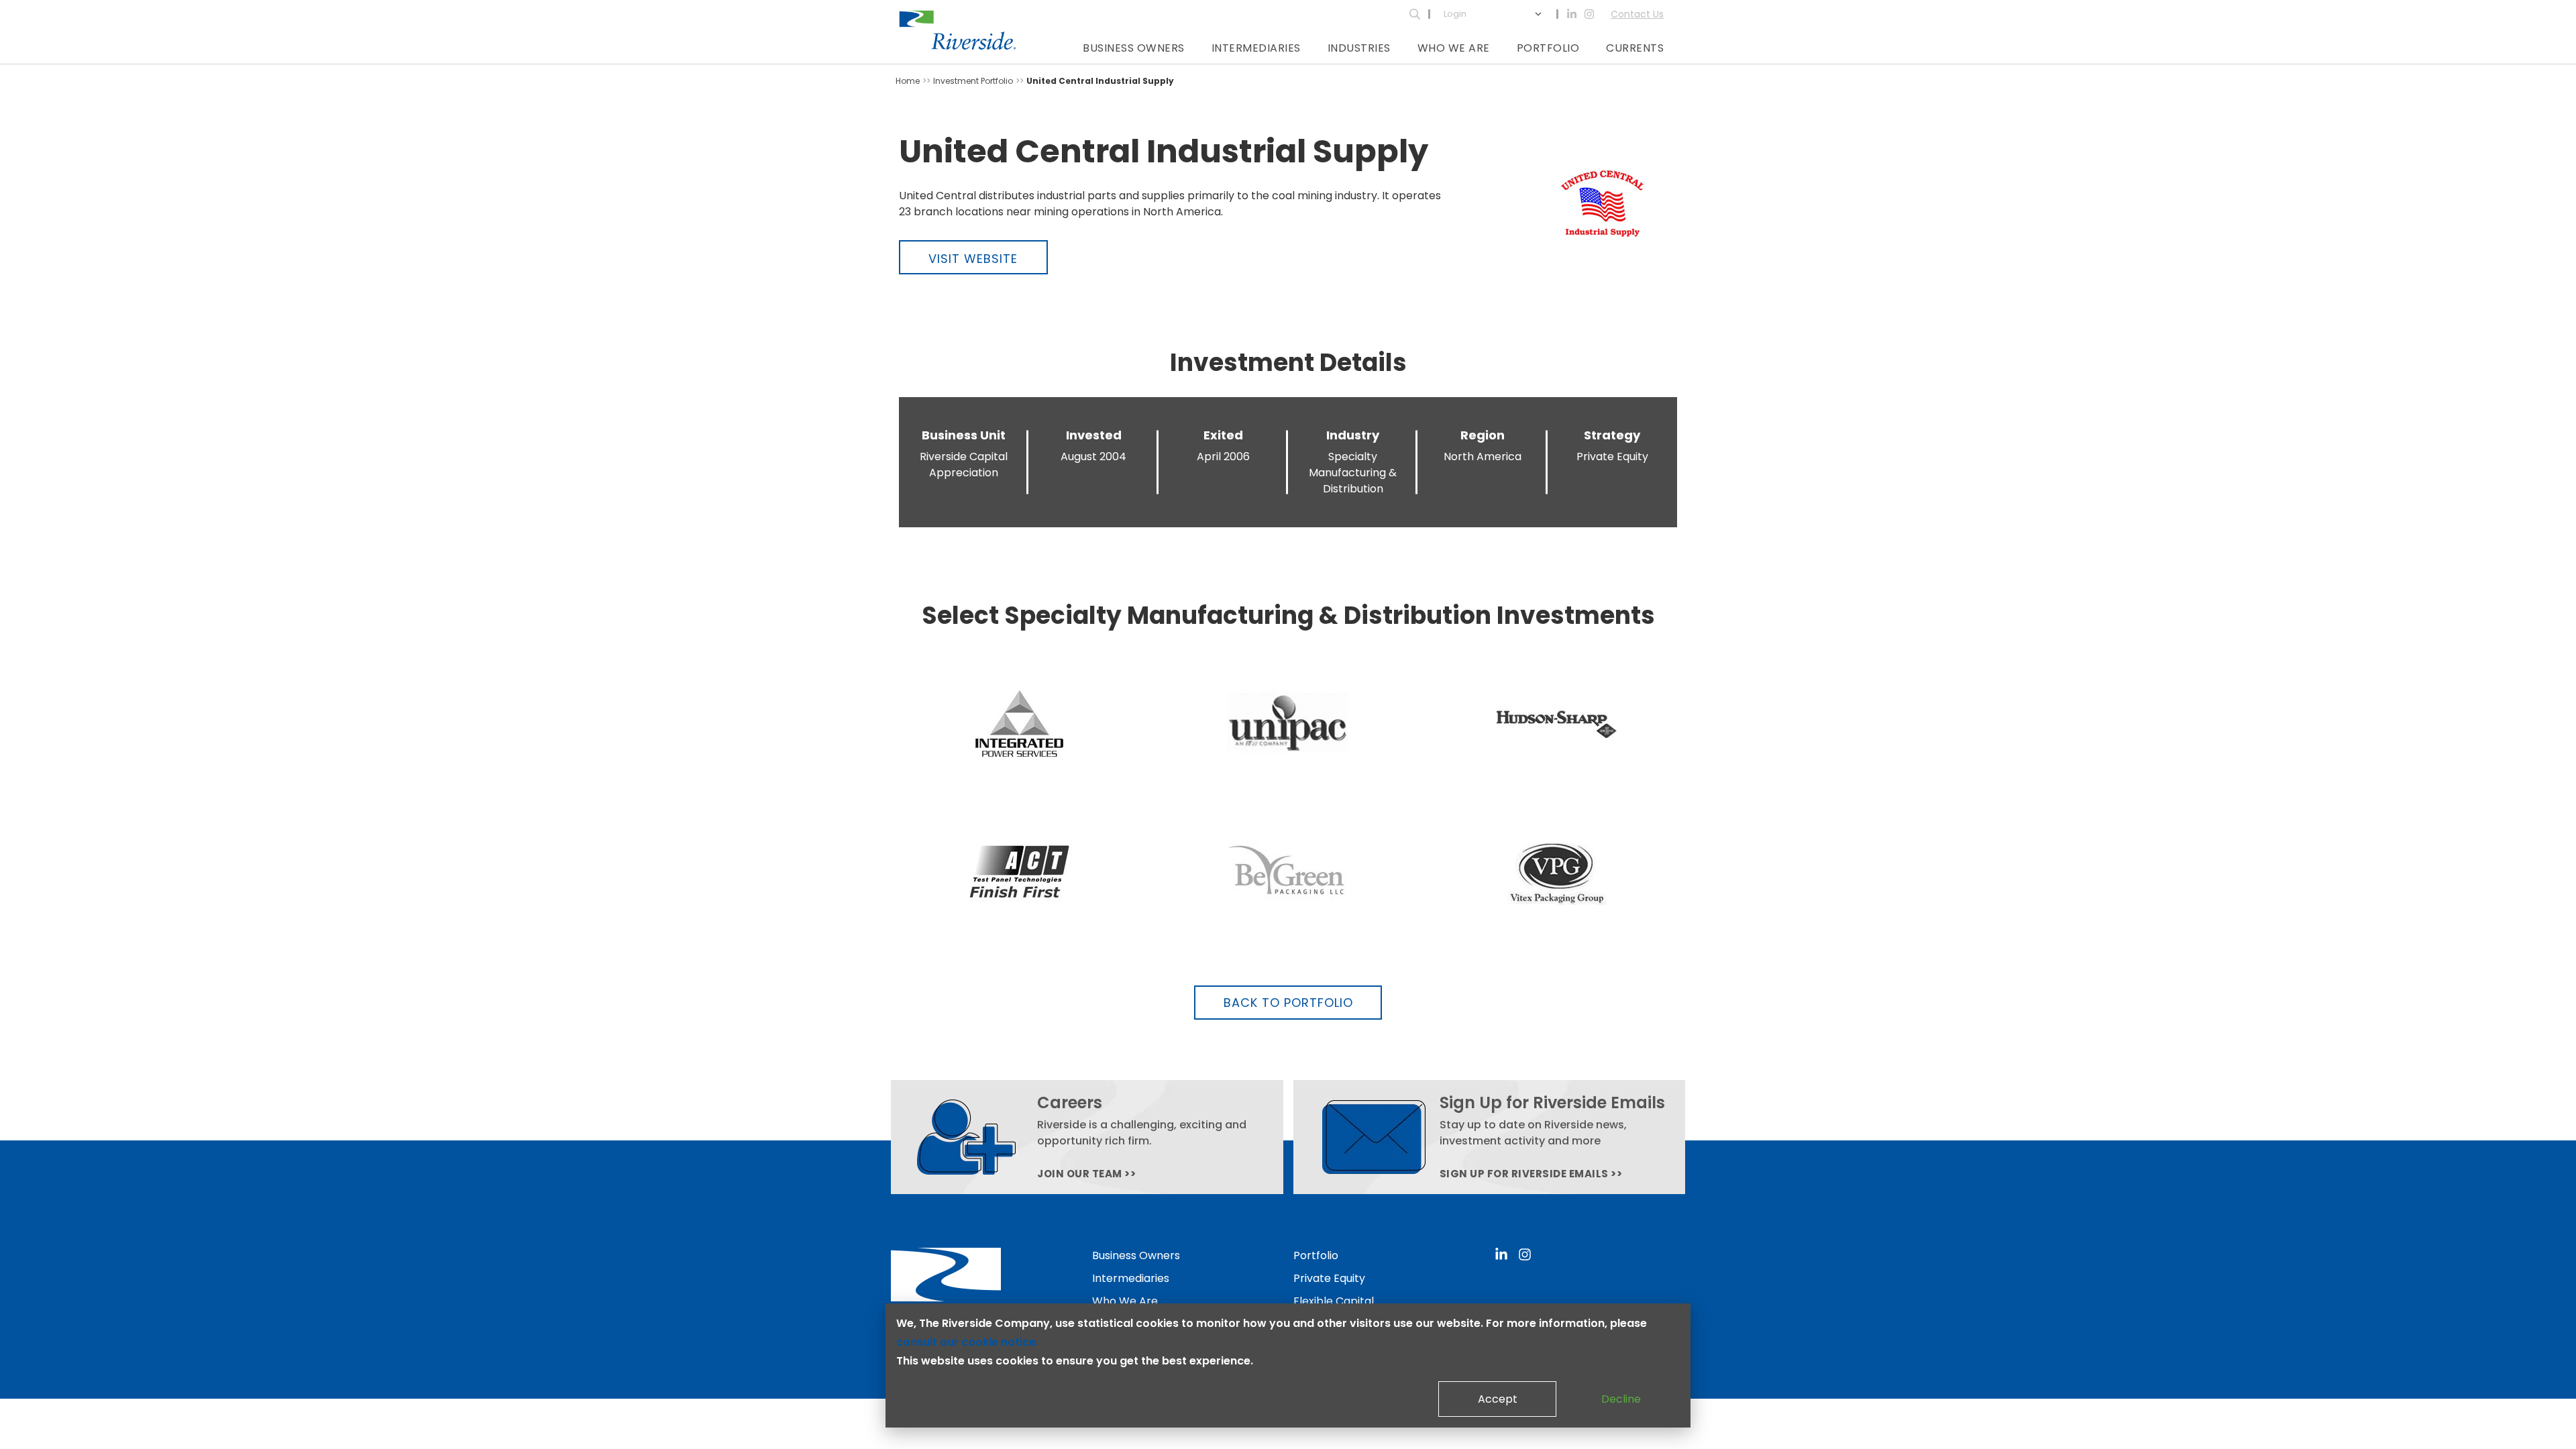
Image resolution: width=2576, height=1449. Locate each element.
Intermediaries (1256, 48)
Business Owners (1134, 48)
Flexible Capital (1334, 1301)
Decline (1621, 1399)
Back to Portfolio (1288, 1003)
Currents (1635, 48)
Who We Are (1454, 48)
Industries (1359, 48)
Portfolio (1548, 48)
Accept (1498, 1399)
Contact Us (1637, 14)
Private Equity (1329, 1278)
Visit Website (973, 259)
